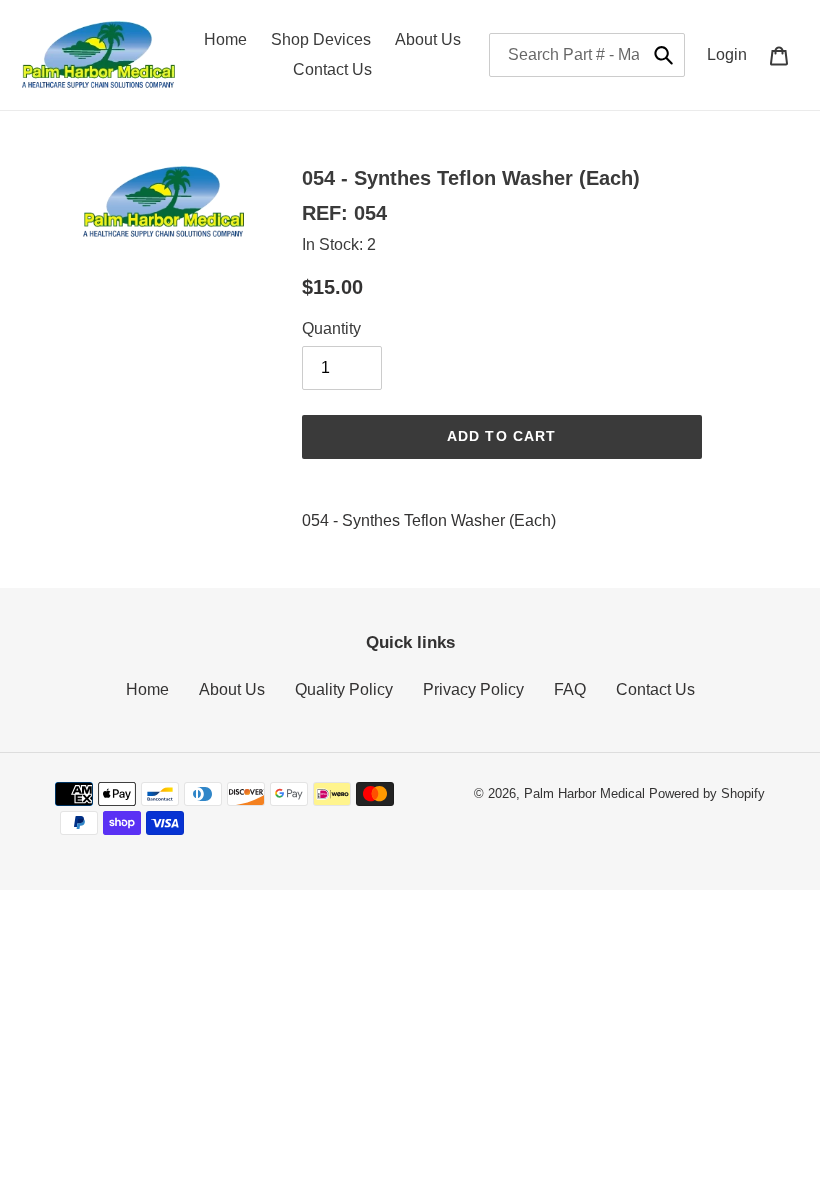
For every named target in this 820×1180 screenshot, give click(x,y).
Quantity (331, 328)
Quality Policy (344, 689)
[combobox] (587, 55)
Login (732, 54)
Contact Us (655, 689)
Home (147, 689)
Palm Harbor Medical (584, 793)
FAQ (570, 689)
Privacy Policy (473, 689)
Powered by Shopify (707, 793)
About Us (232, 689)
